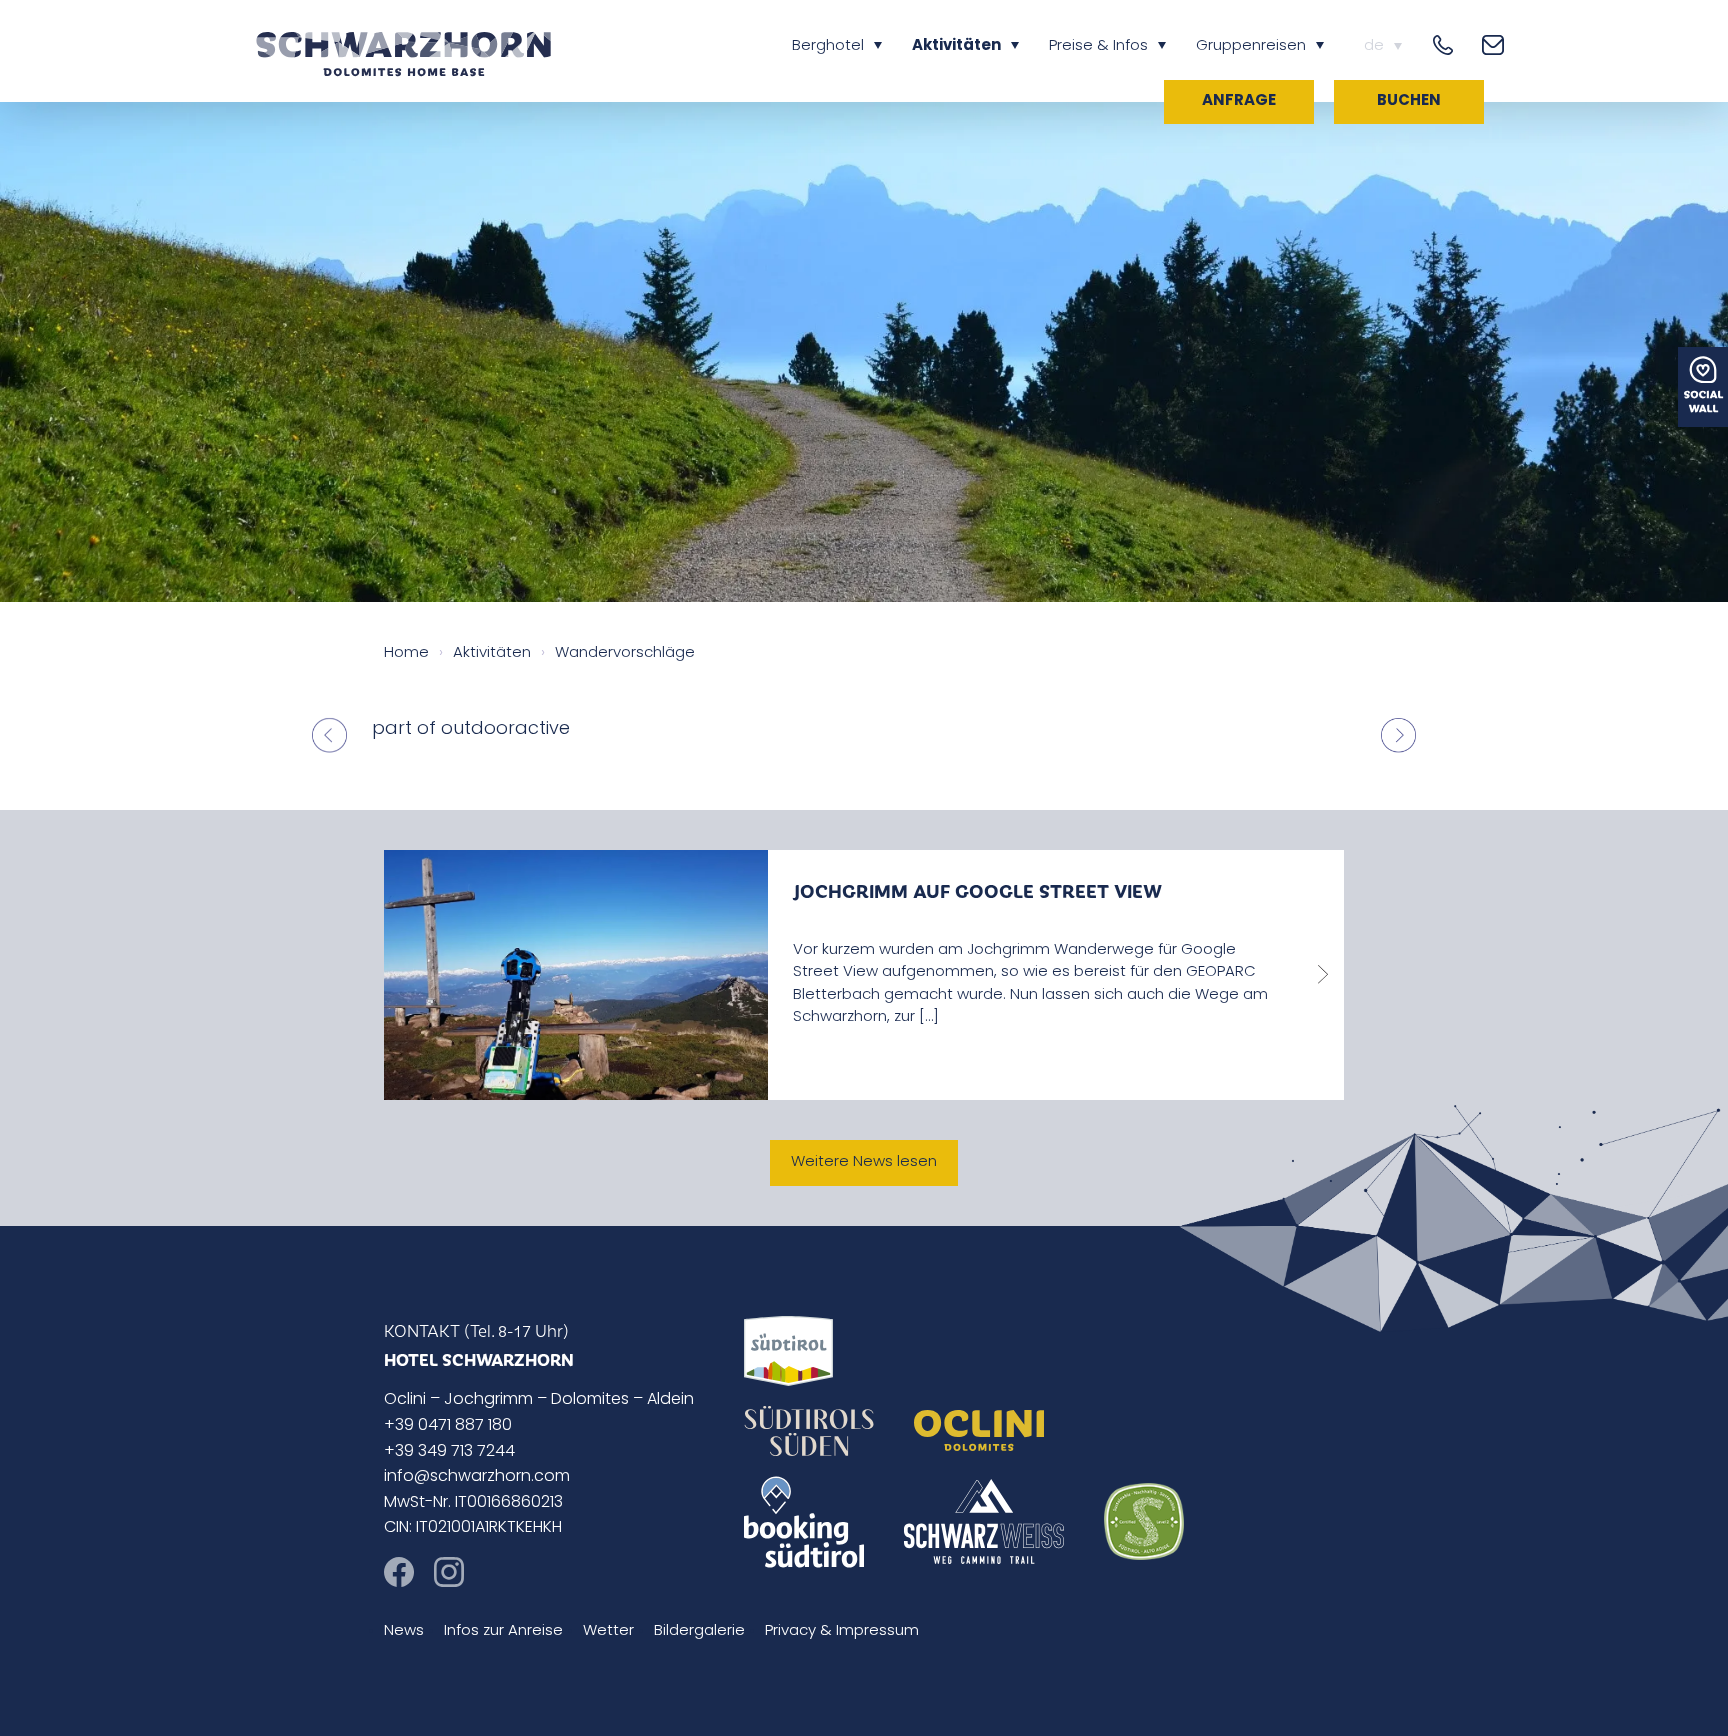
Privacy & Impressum (842, 1631)
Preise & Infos (1098, 46)
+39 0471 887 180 (448, 1426)
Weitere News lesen (864, 1162)
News (404, 1631)
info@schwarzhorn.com (477, 1477)
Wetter (608, 1631)
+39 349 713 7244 (449, 1452)
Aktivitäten (956, 46)
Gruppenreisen (1251, 46)
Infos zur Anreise (503, 1631)
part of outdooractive (471, 730)
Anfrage (1239, 101)
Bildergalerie (699, 1631)
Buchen (1409, 101)
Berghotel (828, 46)
